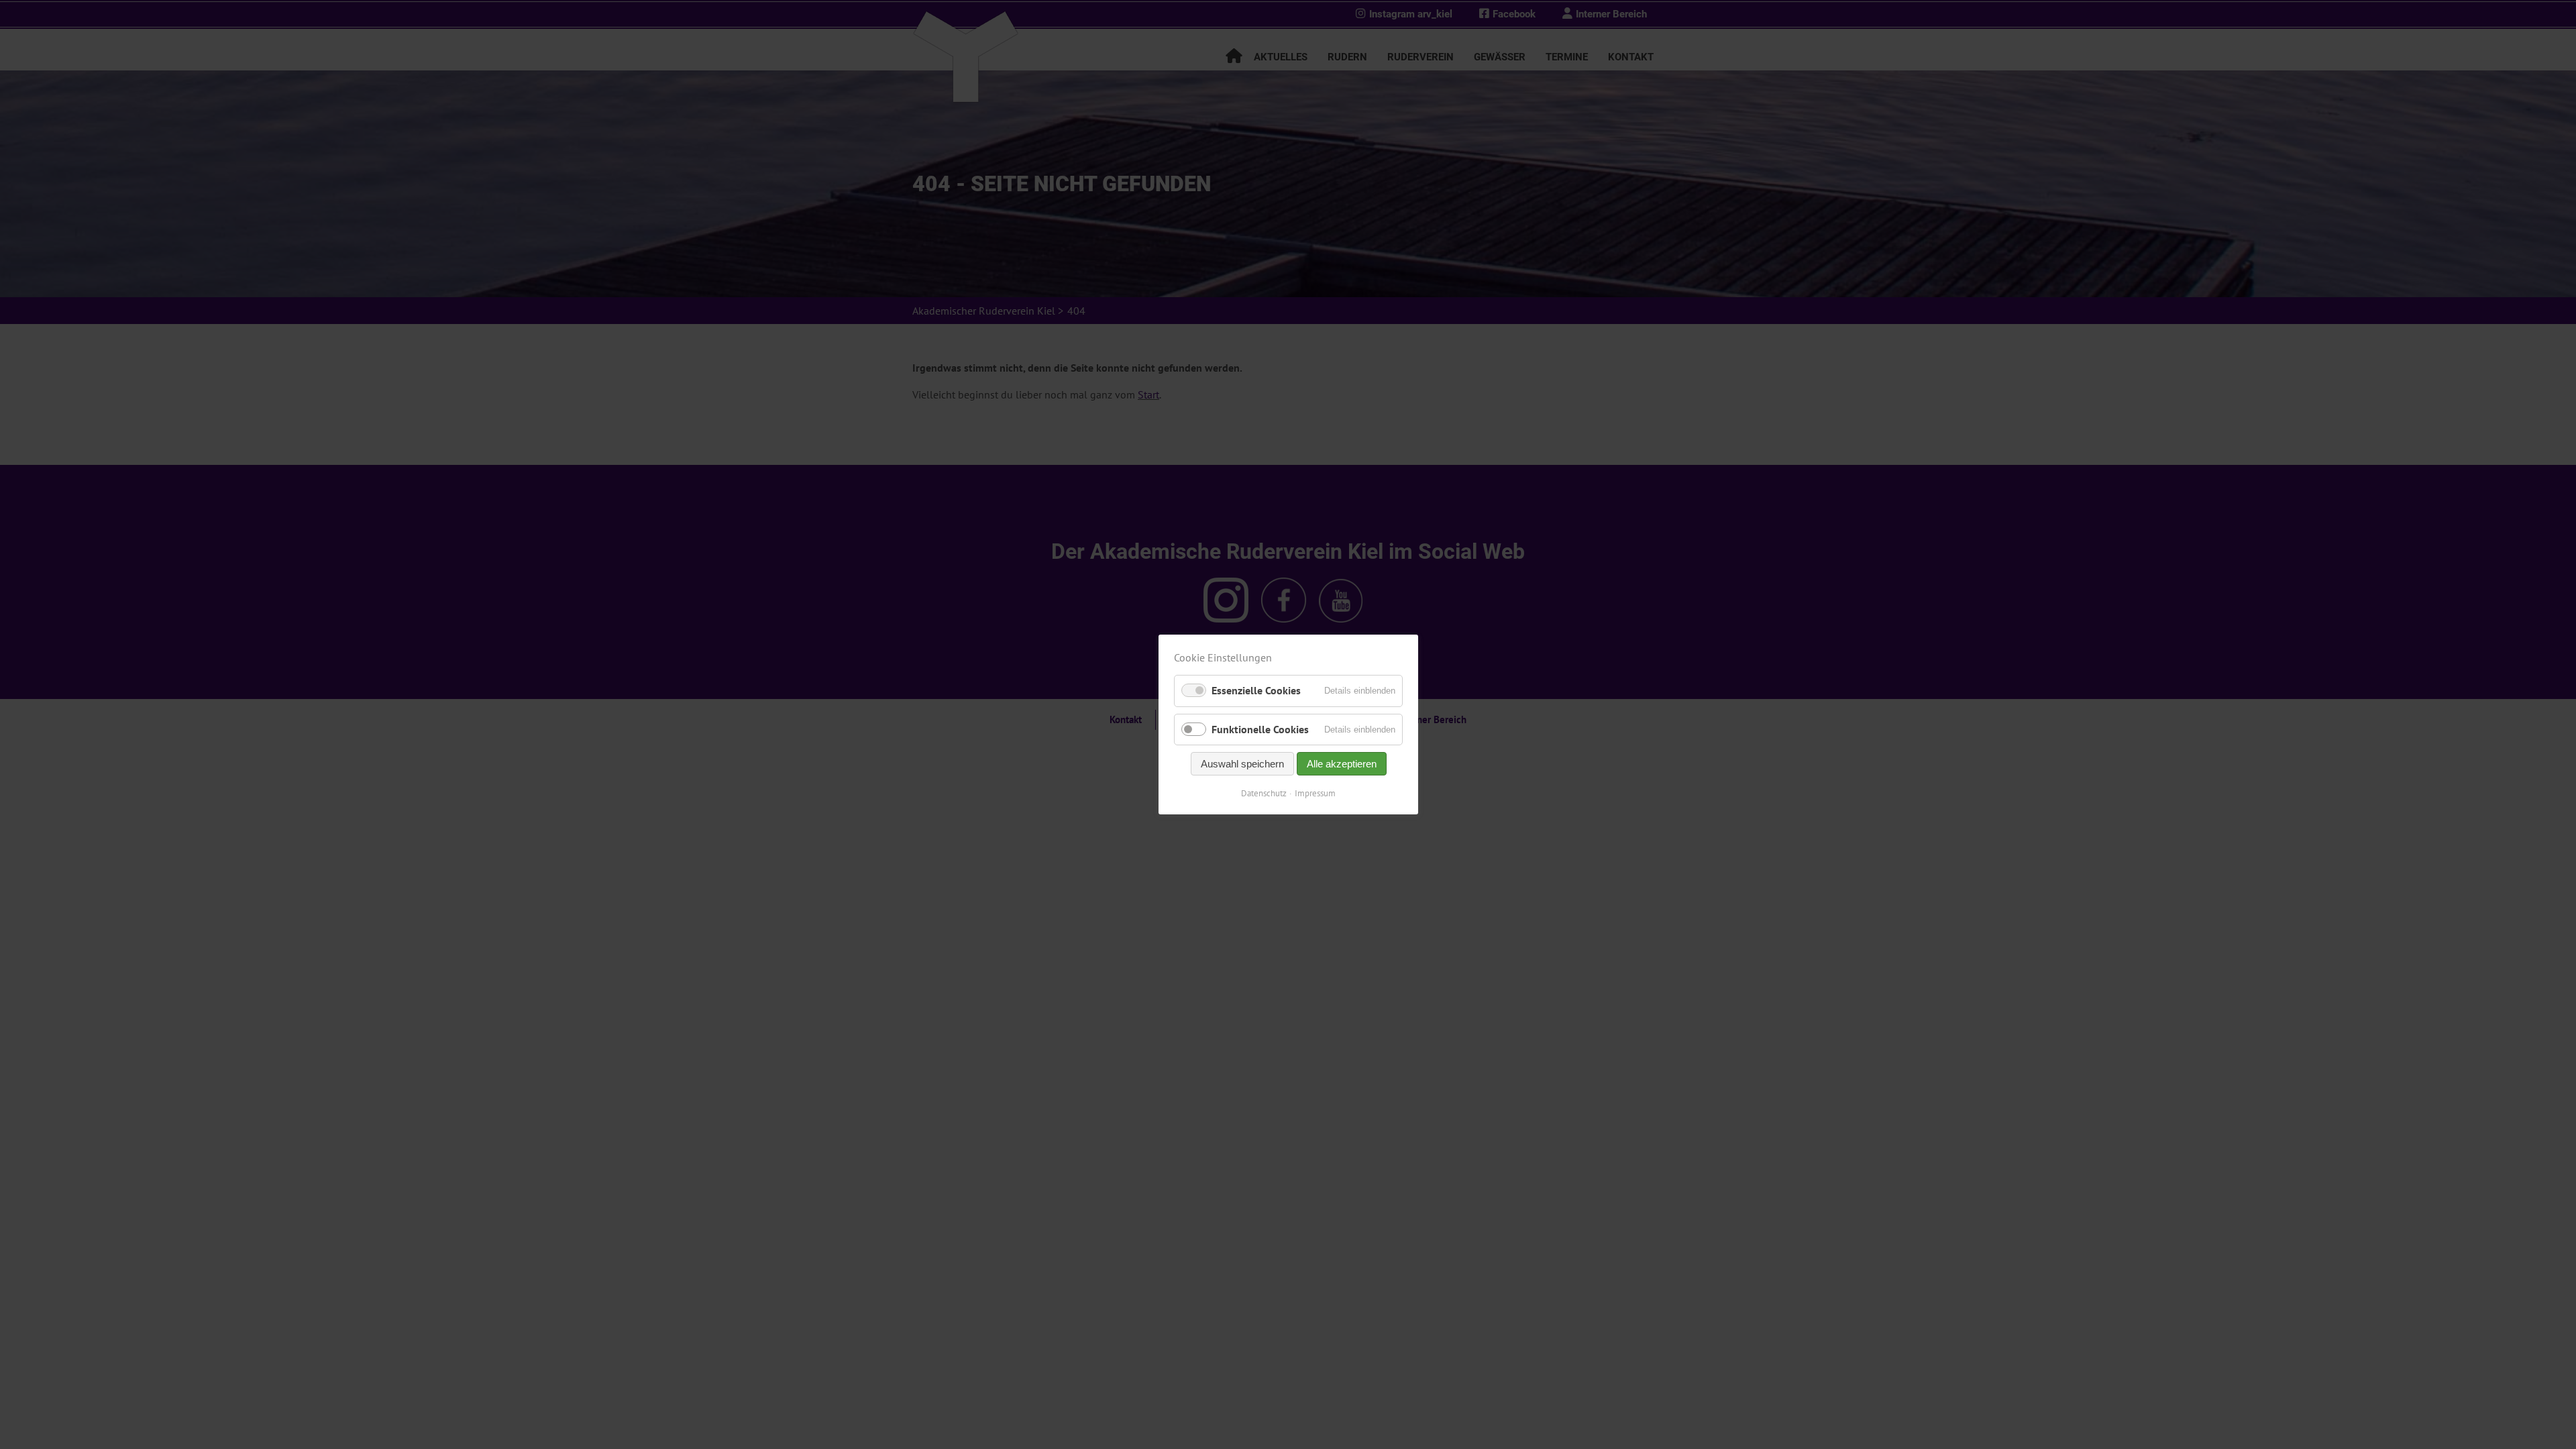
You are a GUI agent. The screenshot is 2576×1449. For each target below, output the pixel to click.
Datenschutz (1264, 793)
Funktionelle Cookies (1260, 729)
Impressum (1315, 793)
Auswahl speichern (1242, 764)
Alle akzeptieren (1341, 764)
